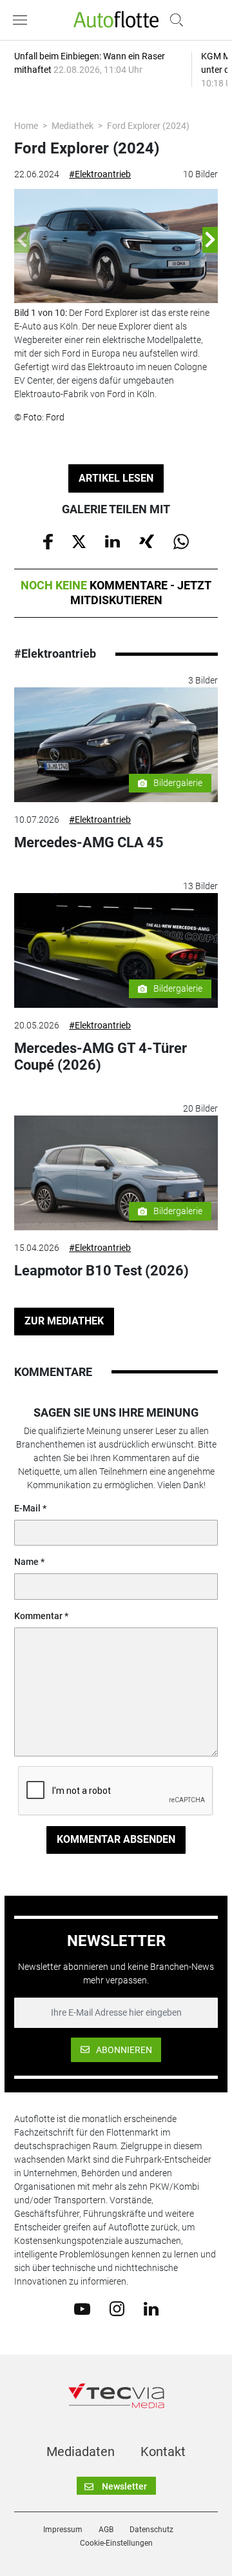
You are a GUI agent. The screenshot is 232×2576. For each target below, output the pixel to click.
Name (26, 1562)
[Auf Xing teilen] (147, 540)
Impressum (63, 2530)
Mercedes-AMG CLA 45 (89, 842)
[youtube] (82, 2308)
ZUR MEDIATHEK (64, 1321)
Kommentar (38, 1616)
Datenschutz (151, 2530)
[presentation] (22, 240)
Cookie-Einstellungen (116, 2543)
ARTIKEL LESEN (116, 478)
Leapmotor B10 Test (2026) (101, 1271)
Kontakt (163, 2452)
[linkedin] (151, 2308)
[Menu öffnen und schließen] (23, 20)
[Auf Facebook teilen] (48, 541)
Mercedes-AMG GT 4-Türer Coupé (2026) (101, 1057)
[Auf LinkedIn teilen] (112, 540)
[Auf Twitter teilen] (79, 540)
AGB (106, 2530)
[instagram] (117, 2308)
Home (26, 126)
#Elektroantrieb (100, 174)
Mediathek (72, 126)
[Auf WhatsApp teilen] (181, 541)
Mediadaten (81, 2452)
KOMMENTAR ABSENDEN (116, 1839)
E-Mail (27, 1508)
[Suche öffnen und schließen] (173, 20)
